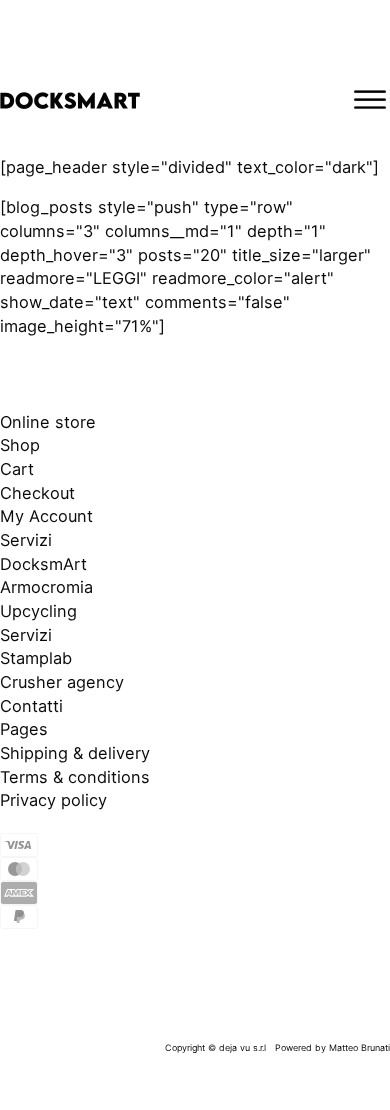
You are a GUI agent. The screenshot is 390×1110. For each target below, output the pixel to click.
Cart (17, 469)
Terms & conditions (75, 777)
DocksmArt (43, 564)
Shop (20, 445)
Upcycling (38, 611)
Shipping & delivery (75, 753)
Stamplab (36, 658)
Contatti (31, 706)
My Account (46, 516)
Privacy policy (53, 800)
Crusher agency (62, 682)
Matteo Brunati (359, 1047)
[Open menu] (370, 100)
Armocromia (46, 587)
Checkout (37, 493)
